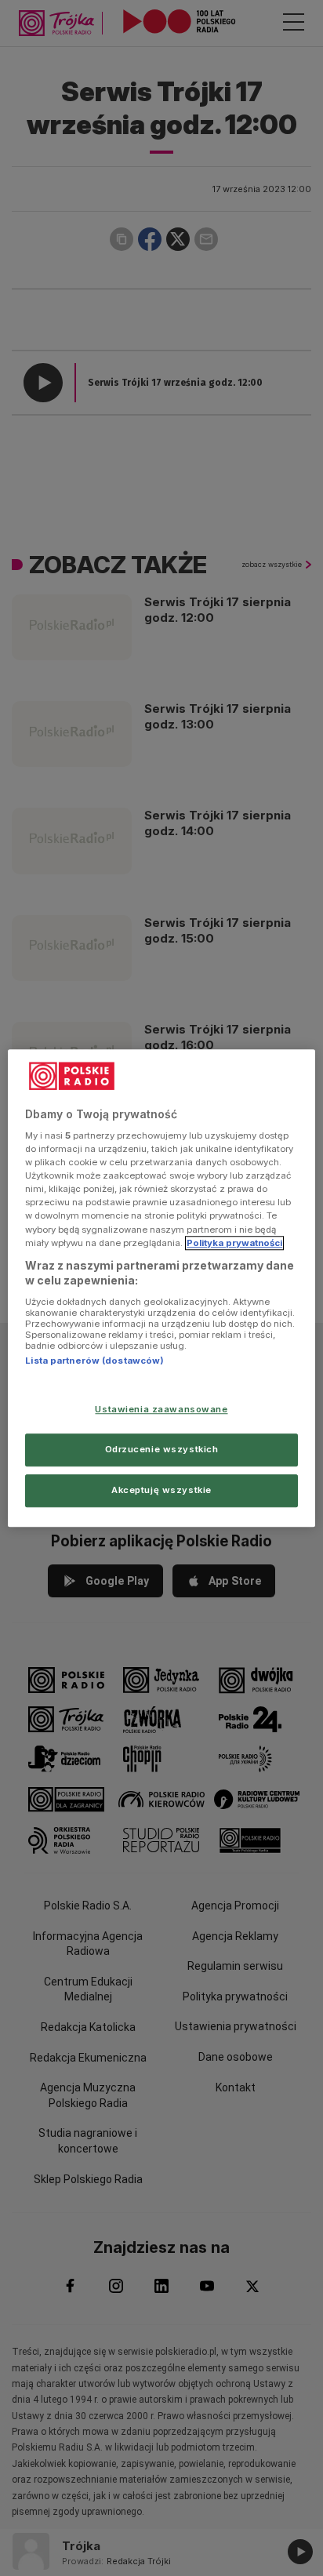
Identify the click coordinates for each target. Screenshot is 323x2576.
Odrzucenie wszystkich (162, 1449)
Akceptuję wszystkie (161, 1490)
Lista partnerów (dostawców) (94, 1361)
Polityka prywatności (234, 1243)
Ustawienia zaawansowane (161, 1409)
